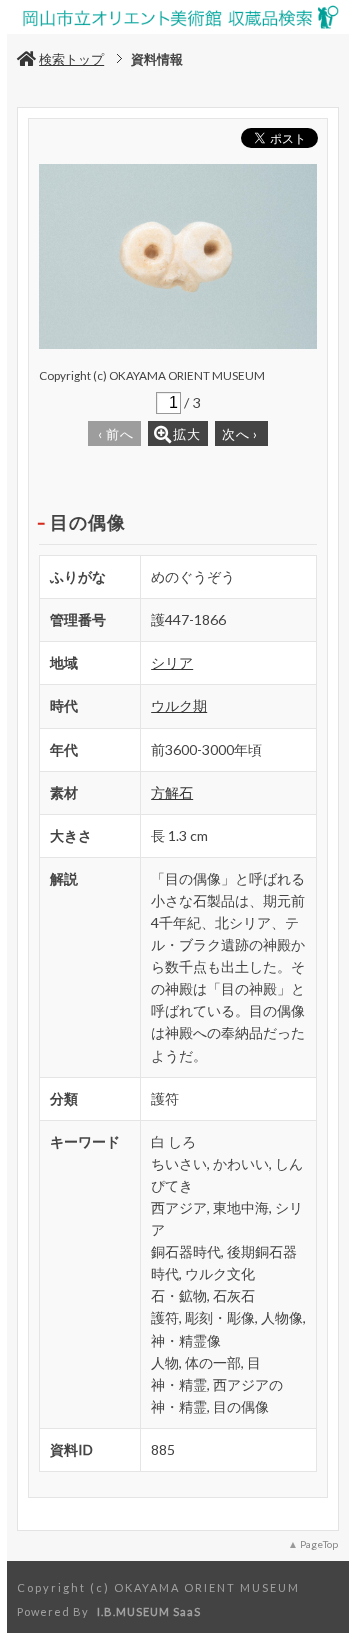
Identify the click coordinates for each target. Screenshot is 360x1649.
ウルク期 (179, 705)
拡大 (187, 434)
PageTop (319, 1544)
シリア (172, 662)
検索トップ (71, 59)
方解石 (172, 792)
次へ (240, 434)
